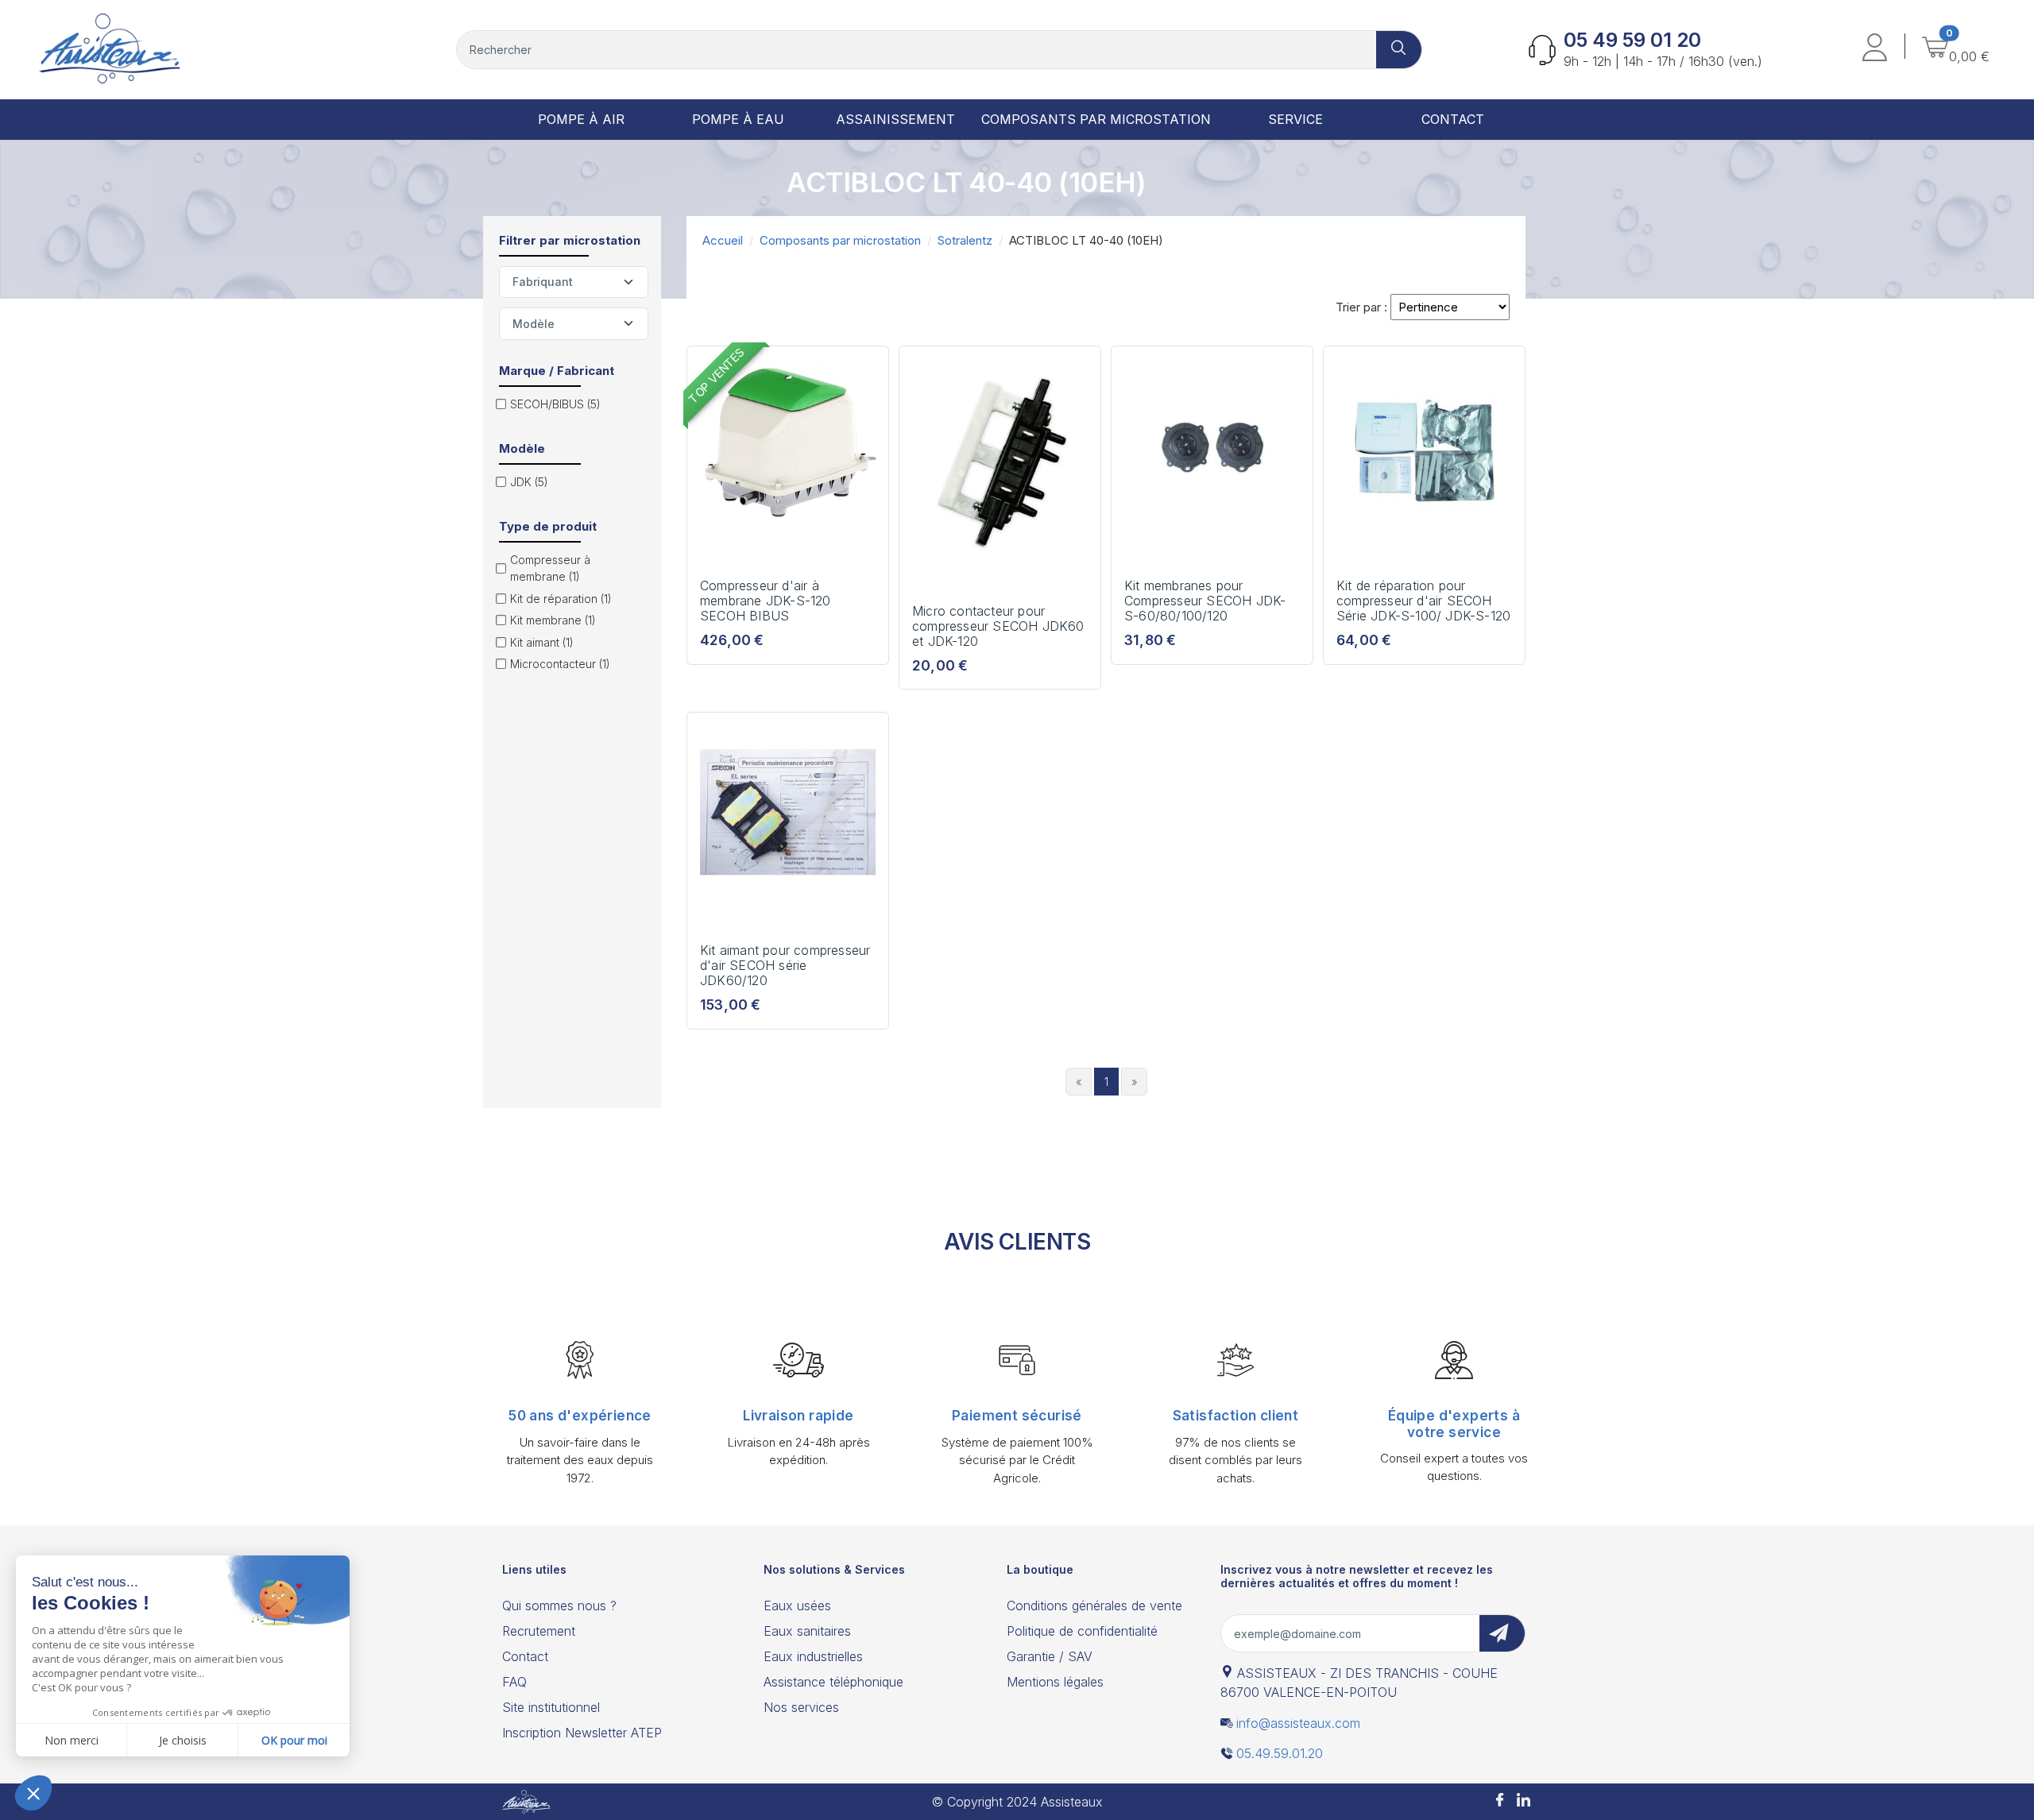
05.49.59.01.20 (1280, 1753)
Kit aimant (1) (542, 642)
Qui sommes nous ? (559, 1606)
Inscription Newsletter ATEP (582, 1733)
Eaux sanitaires (807, 1631)
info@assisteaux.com (1298, 1723)
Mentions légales (1055, 1682)
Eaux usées (797, 1606)
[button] (1875, 50)
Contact (525, 1656)
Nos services (801, 1707)
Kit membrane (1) (553, 620)
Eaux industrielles (813, 1656)
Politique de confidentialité (1082, 1631)
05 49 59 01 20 (1632, 40)
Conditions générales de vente (1094, 1606)
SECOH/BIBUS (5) (555, 404)
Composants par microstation (840, 240)
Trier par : (1361, 307)
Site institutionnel (551, 1707)
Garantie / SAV (1050, 1656)
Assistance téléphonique (833, 1682)
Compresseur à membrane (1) (550, 568)
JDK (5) (529, 482)
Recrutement (539, 1631)
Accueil (723, 240)
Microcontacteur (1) (560, 664)
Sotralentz (965, 240)
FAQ (514, 1682)
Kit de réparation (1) (561, 599)
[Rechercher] (1399, 50)
